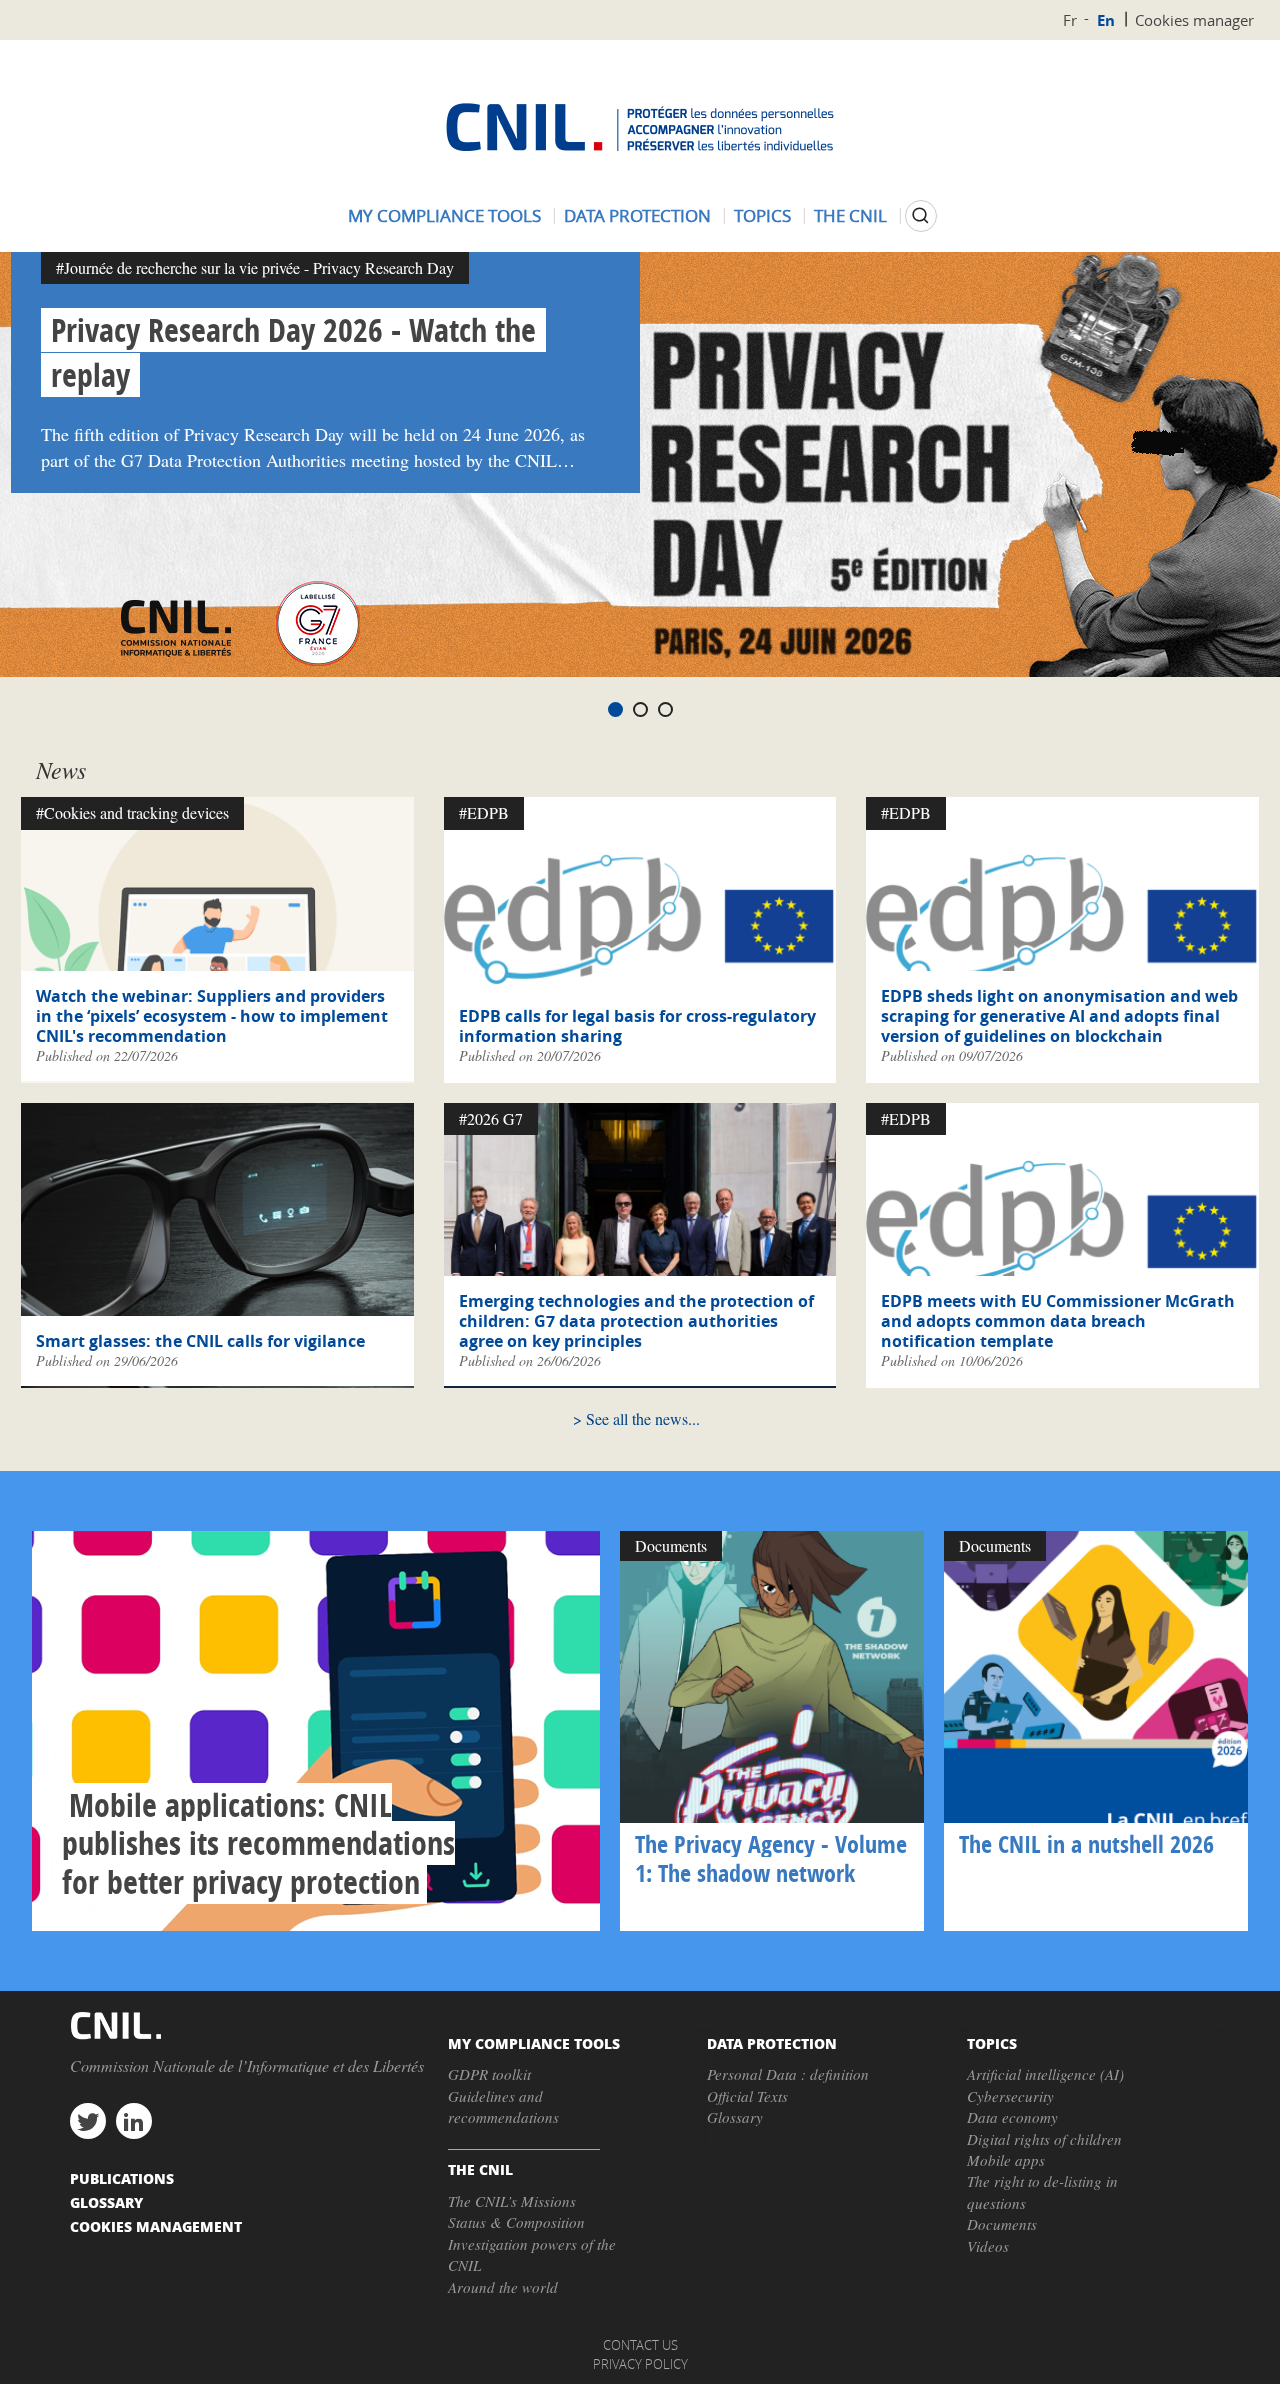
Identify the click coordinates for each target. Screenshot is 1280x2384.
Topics (762, 215)
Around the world (503, 2287)
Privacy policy (640, 2364)
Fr (1070, 20)
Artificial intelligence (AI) (1045, 2074)
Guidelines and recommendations (503, 2106)
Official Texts (747, 2096)
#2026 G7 (491, 1118)
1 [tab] (615, 709)
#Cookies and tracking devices (132, 812)
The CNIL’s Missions (512, 2201)
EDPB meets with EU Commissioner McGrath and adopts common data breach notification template (1058, 1321)
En (1106, 20)
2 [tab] (640, 709)
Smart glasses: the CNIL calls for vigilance (200, 1341)
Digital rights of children (1044, 2139)
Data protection (637, 215)
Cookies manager (1194, 20)
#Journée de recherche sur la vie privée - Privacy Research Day (255, 267)
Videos (988, 2246)
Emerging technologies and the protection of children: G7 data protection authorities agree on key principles (636, 1321)
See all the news (637, 1418)
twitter (88, 2121)
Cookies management (156, 2226)
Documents (1002, 2224)
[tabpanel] (640, 464)
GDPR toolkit (489, 2074)
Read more (316, 1731)
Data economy (1012, 2117)
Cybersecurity (1010, 2096)
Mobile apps (1006, 2160)
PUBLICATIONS (122, 2178)
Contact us (640, 2345)
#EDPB (484, 812)
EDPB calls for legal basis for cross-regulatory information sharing (637, 1026)
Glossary (735, 2117)
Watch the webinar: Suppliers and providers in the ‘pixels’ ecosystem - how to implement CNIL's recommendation (212, 1016)
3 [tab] (665, 709)
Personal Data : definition (788, 2074)
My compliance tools (444, 215)
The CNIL (850, 215)
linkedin (134, 2121)
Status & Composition (516, 2222)
